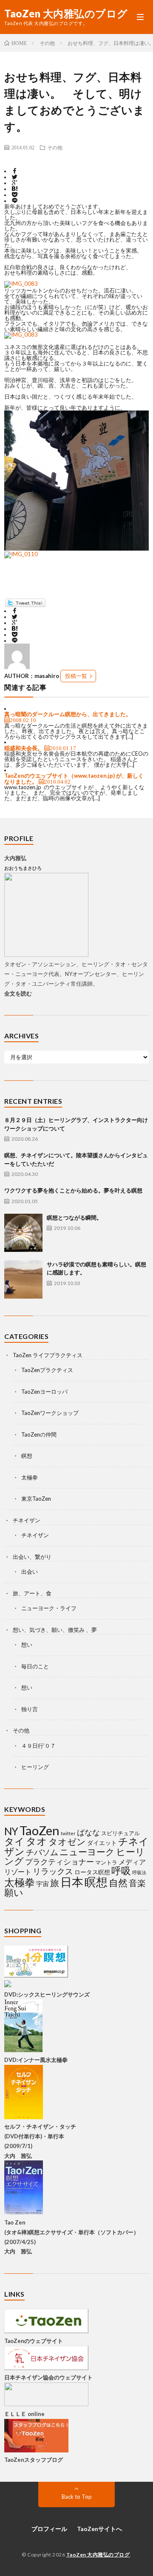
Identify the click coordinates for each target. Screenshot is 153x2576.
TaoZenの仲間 (39, 1434)
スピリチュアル (120, 1833)
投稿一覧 (76, 676)
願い (14, 1892)
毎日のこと (35, 1666)
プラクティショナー (59, 1862)
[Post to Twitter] (25, 605)
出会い (30, 1572)
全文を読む (18, 993)
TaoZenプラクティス (47, 1370)
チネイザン (27, 1520)
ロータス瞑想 (92, 1872)
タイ (14, 1841)
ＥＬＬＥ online (24, 2414)
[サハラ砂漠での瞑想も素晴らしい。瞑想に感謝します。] (23, 1280)
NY (11, 1831)
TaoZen (40, 1830)
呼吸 (121, 1870)
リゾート (18, 1872)
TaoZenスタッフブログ (34, 2460)
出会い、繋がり (32, 1557)
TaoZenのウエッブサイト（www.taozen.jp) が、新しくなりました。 (74, 779)
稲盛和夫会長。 (24, 748)
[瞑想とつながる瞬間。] (23, 1233)
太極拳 (30, 1477)
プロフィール (49, 2529)
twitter (68, 1833)
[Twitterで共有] (15, 177)
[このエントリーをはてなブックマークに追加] (15, 189)
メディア (132, 1862)
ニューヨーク (87, 1852)
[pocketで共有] (15, 195)
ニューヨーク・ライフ (49, 1608)
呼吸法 (139, 1872)
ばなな (88, 1832)
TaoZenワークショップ (50, 1413)
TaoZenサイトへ (99, 2529)
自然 (118, 1883)
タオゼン (67, 1842)
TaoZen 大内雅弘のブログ (66, 14)
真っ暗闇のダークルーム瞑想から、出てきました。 (68, 714)
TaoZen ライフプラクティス (48, 1355)
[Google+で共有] (15, 183)
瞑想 (27, 1456)
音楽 (137, 1883)
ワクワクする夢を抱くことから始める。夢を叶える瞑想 (73, 1190)
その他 (55, 147)
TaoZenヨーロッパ (44, 1392)
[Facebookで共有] (15, 171)
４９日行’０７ (38, 1746)
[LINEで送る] (15, 201)
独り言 (30, 1709)
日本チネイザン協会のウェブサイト (48, 2377)
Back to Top (77, 2497)
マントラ (106, 1862)
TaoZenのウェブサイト (34, 2341)
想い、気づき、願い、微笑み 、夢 (55, 1630)
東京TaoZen (36, 1499)
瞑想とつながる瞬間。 (74, 1218)
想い (27, 1645)
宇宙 (42, 1884)
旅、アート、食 (32, 1593)
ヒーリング (35, 1767)
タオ (37, 1841)
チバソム (42, 1852)
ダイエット (102, 1843)
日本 (72, 1882)
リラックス (53, 1871)
